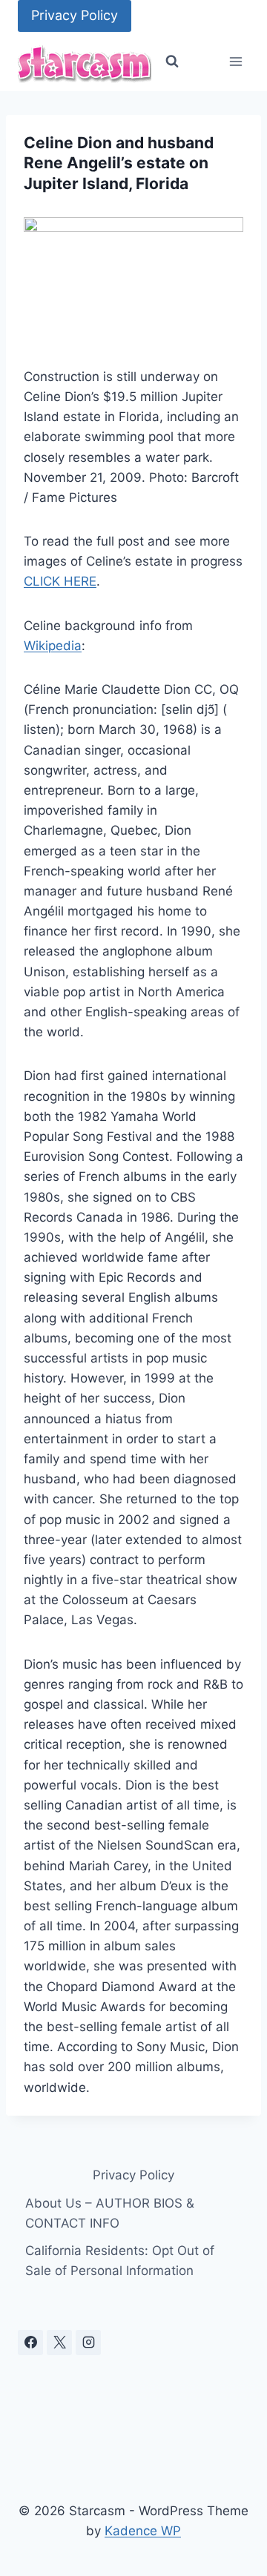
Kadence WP (143, 2531)
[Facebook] (30, 2342)
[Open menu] (235, 62)
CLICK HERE (60, 581)
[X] (59, 2342)
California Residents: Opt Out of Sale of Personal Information (120, 2261)
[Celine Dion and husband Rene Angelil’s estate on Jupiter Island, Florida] (133, 280)
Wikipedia (53, 646)
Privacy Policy (75, 15)
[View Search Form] (172, 62)
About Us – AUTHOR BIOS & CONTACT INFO (110, 2213)
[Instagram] (88, 2342)
